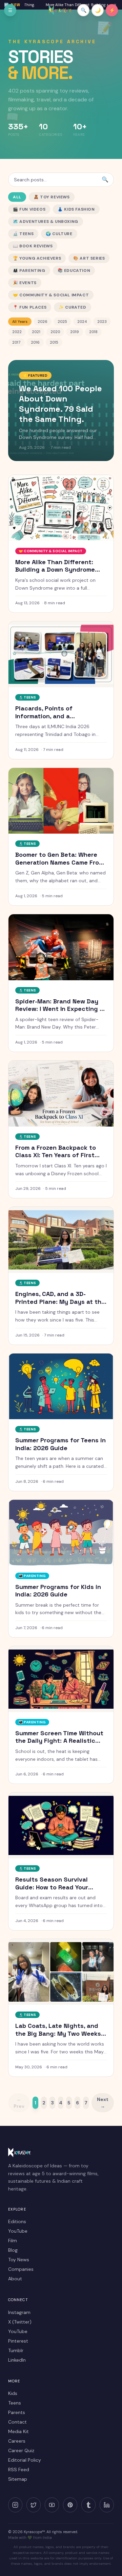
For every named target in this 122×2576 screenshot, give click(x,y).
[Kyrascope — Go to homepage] (61, 10)
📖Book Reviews (33, 246)
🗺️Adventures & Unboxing (46, 221)
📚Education (74, 270)
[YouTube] (52, 2505)
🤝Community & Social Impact (51, 295)
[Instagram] (15, 2505)
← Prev (19, 2103)
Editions (17, 2221)
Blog (13, 2250)
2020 (55, 332)
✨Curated (72, 307)
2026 (43, 322)
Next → (103, 2103)
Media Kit (18, 2431)
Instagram (19, 2312)
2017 (16, 342)
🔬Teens (23, 234)
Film (13, 2241)
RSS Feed (19, 2470)
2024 (82, 322)
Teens (15, 2403)
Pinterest (18, 2341)
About (15, 2279)
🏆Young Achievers (37, 258)
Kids (13, 2393)
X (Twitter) (20, 2322)
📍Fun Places (30, 307)
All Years (20, 322)
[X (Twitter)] (34, 2505)
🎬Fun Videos (29, 209)
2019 (75, 332)
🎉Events (25, 283)
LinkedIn (17, 2360)
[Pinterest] (70, 2505)
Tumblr (16, 2350)
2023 (102, 322)
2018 (93, 332)
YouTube (18, 2231)
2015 (54, 342)
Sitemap (18, 2479)
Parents (17, 2412)
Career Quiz (21, 2450)
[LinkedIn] (107, 2505)
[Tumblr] (88, 2505)
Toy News (19, 2260)
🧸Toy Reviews (52, 197)
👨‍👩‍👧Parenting (29, 270)
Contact (17, 2422)
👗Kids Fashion (76, 209)
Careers (17, 2441)
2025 (62, 322)
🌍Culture (59, 234)
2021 (36, 332)
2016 (35, 342)
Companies (21, 2269)
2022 (17, 332)
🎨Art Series (89, 258)
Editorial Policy (25, 2460)
